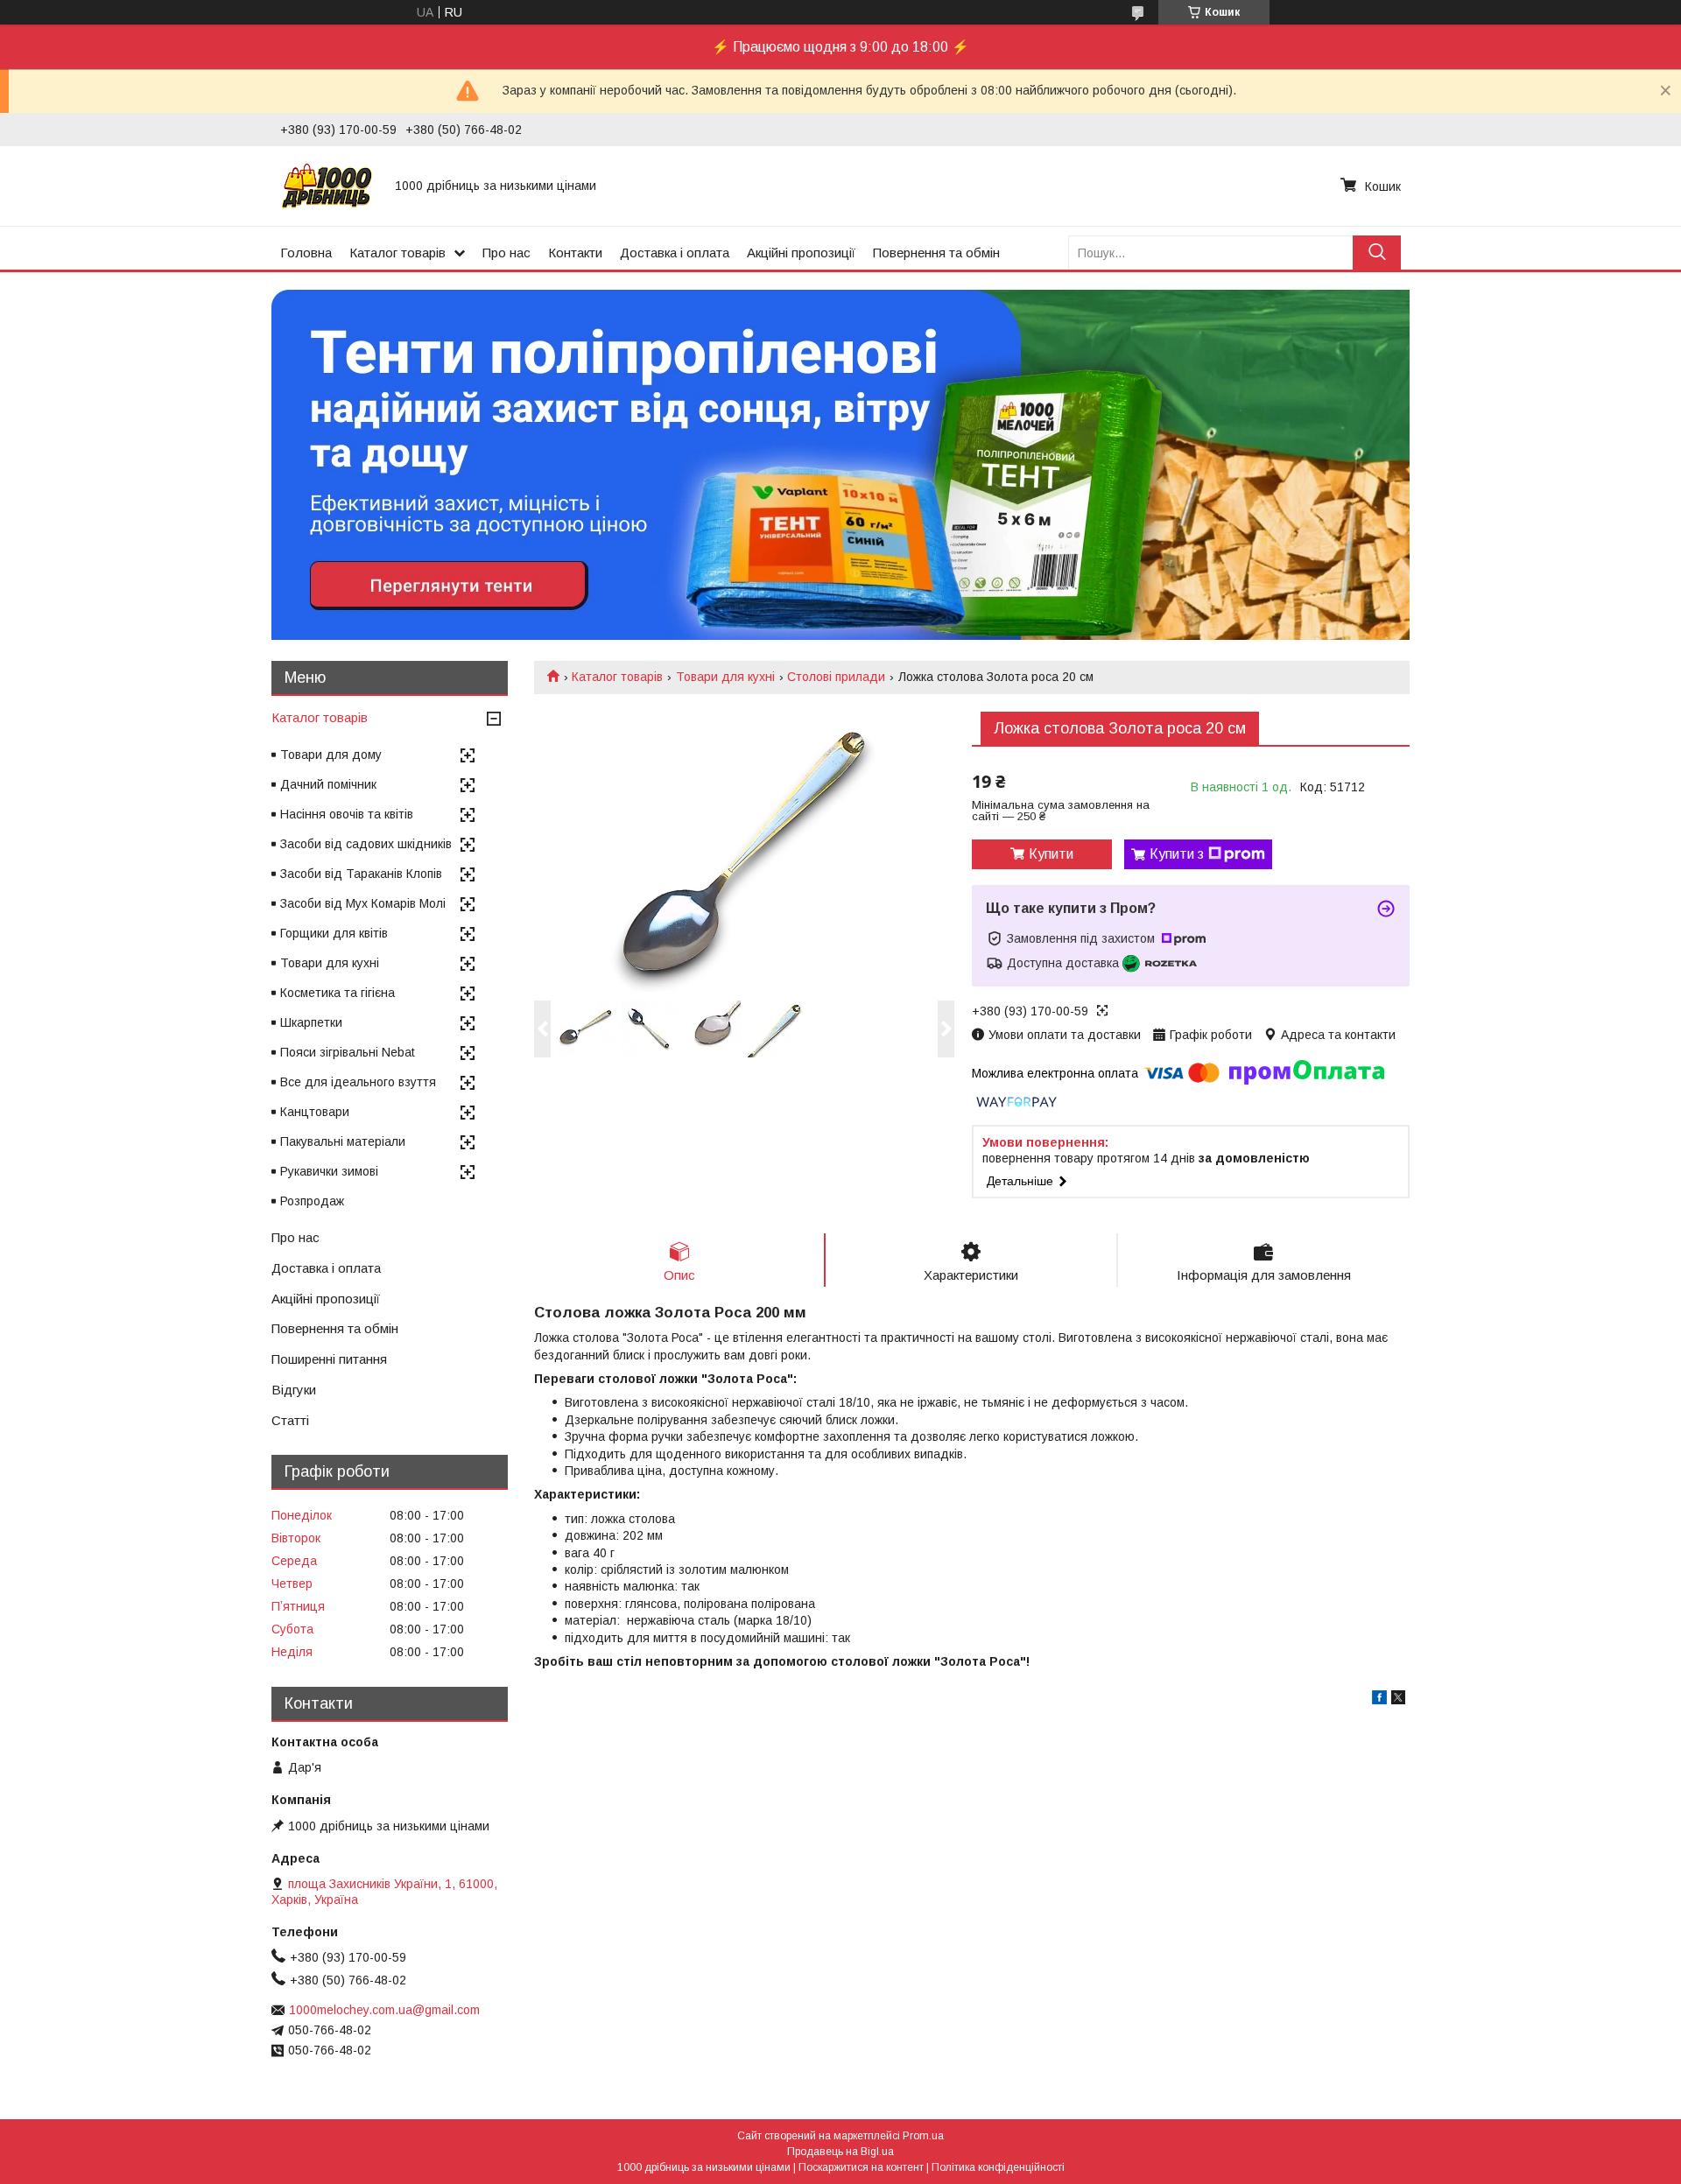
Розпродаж (312, 1201)
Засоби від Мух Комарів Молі (363, 903)
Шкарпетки (311, 1022)
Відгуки (294, 1390)
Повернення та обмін (936, 253)
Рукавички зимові (329, 1171)
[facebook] (1379, 1700)
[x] (1398, 1700)
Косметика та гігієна (338, 993)
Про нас (506, 253)
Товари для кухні (725, 677)
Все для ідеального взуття (358, 1082)
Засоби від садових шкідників (366, 844)
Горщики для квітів (334, 933)
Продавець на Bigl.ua (840, 2152)
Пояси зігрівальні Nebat (348, 1052)
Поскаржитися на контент (861, 2167)
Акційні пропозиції (801, 253)
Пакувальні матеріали (343, 1141)
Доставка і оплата (675, 253)
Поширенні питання (329, 1359)
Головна (306, 253)
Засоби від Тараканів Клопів (361, 874)
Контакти (575, 253)
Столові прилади (836, 677)
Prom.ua (923, 2136)
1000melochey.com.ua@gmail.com (384, 2010)
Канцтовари (315, 1112)
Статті (290, 1420)
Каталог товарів (397, 253)
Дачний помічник (328, 784)
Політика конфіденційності (998, 2167)
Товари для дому (331, 755)
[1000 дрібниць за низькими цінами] (327, 186)
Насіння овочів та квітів (347, 814)
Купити (1051, 854)
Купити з (1177, 854)
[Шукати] (1377, 253)
